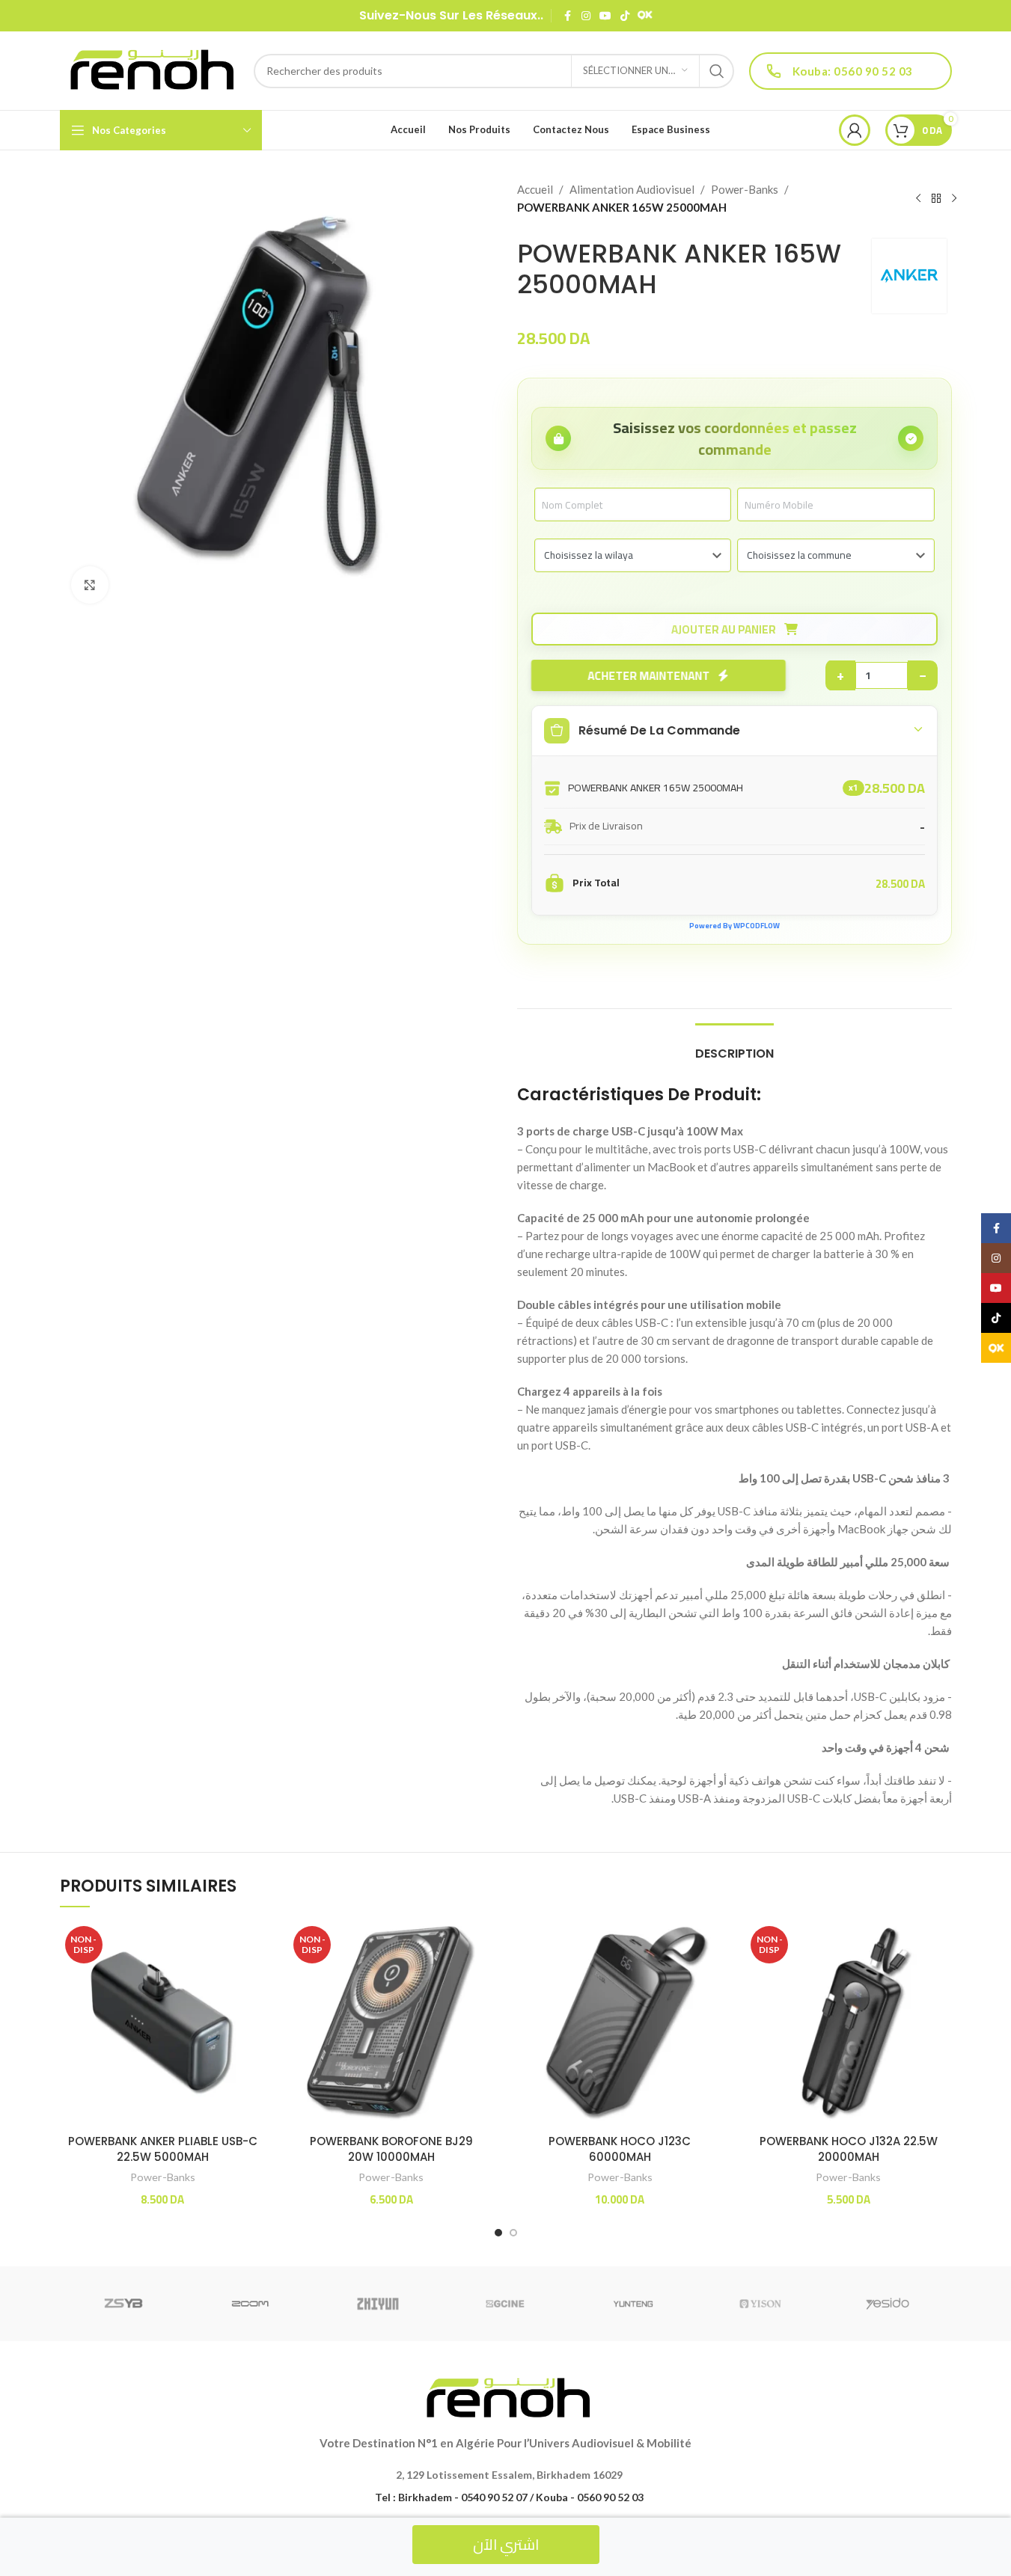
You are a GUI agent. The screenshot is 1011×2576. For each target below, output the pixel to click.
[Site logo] (149, 69)
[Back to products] (936, 199)
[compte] (855, 130)
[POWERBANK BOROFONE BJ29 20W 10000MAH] (391, 2024)
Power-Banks (745, 189)
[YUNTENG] (633, 2304)
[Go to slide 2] (513, 2233)
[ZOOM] (251, 2304)
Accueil (535, 189)
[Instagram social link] (586, 16)
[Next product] (954, 199)
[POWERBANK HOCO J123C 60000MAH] (620, 2024)
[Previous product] (918, 199)
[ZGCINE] (505, 2304)
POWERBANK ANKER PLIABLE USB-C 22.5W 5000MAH (163, 2149)
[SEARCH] (717, 71)
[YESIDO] (888, 2304)
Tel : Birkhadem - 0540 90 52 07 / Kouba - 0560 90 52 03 (509, 2497)
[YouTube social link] (605, 16)
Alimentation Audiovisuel (632, 189)
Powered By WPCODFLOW (734, 926)
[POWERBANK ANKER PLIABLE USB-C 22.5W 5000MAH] (163, 2024)
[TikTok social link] (625, 16)
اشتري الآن (506, 2544)
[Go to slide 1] (498, 2233)
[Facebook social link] (568, 16)
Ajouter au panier (725, 629)
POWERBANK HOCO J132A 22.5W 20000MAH (849, 2149)
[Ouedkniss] (645, 16)
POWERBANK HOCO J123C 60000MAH (620, 2149)
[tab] (734, 1046)
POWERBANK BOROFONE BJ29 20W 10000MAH (391, 2149)
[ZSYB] (123, 2304)
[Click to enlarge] (90, 585)
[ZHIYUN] (378, 2304)
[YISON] (760, 2304)
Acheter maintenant (648, 676)
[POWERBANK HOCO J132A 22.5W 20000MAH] (849, 2024)
